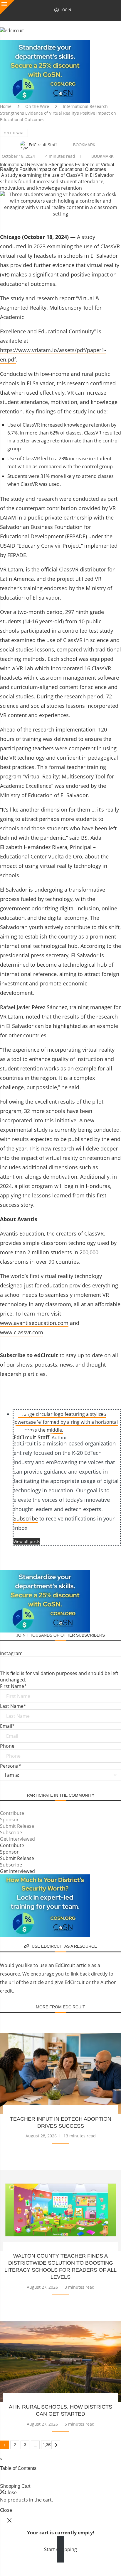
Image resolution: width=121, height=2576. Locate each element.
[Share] (32, 2564)
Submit (13, 1787)
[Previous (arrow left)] (6, 2572)
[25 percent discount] (45, 43)
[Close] (7, 7)
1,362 (46, 2445)
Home (6, 106)
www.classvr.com (22, 1332)
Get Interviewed (17, 1839)
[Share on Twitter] (72, 223)
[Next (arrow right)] (19, 2572)
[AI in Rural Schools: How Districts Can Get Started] (60, 2362)
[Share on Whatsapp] (115, 223)
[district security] (45, 1878)
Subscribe (26, 1518)
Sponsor (9, 1820)
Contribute (12, 1813)
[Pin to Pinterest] (86, 223)
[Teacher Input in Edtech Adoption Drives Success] (60, 2074)
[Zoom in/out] (6, 2564)
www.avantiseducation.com (34, 1323)
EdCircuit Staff (43, 145)
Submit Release (17, 1826)
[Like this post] (43, 223)
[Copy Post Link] (110, 1555)
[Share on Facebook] (58, 223)
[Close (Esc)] (45, 2564)
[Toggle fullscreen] (19, 2564)
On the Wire (37, 106)
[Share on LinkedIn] (100, 223)
